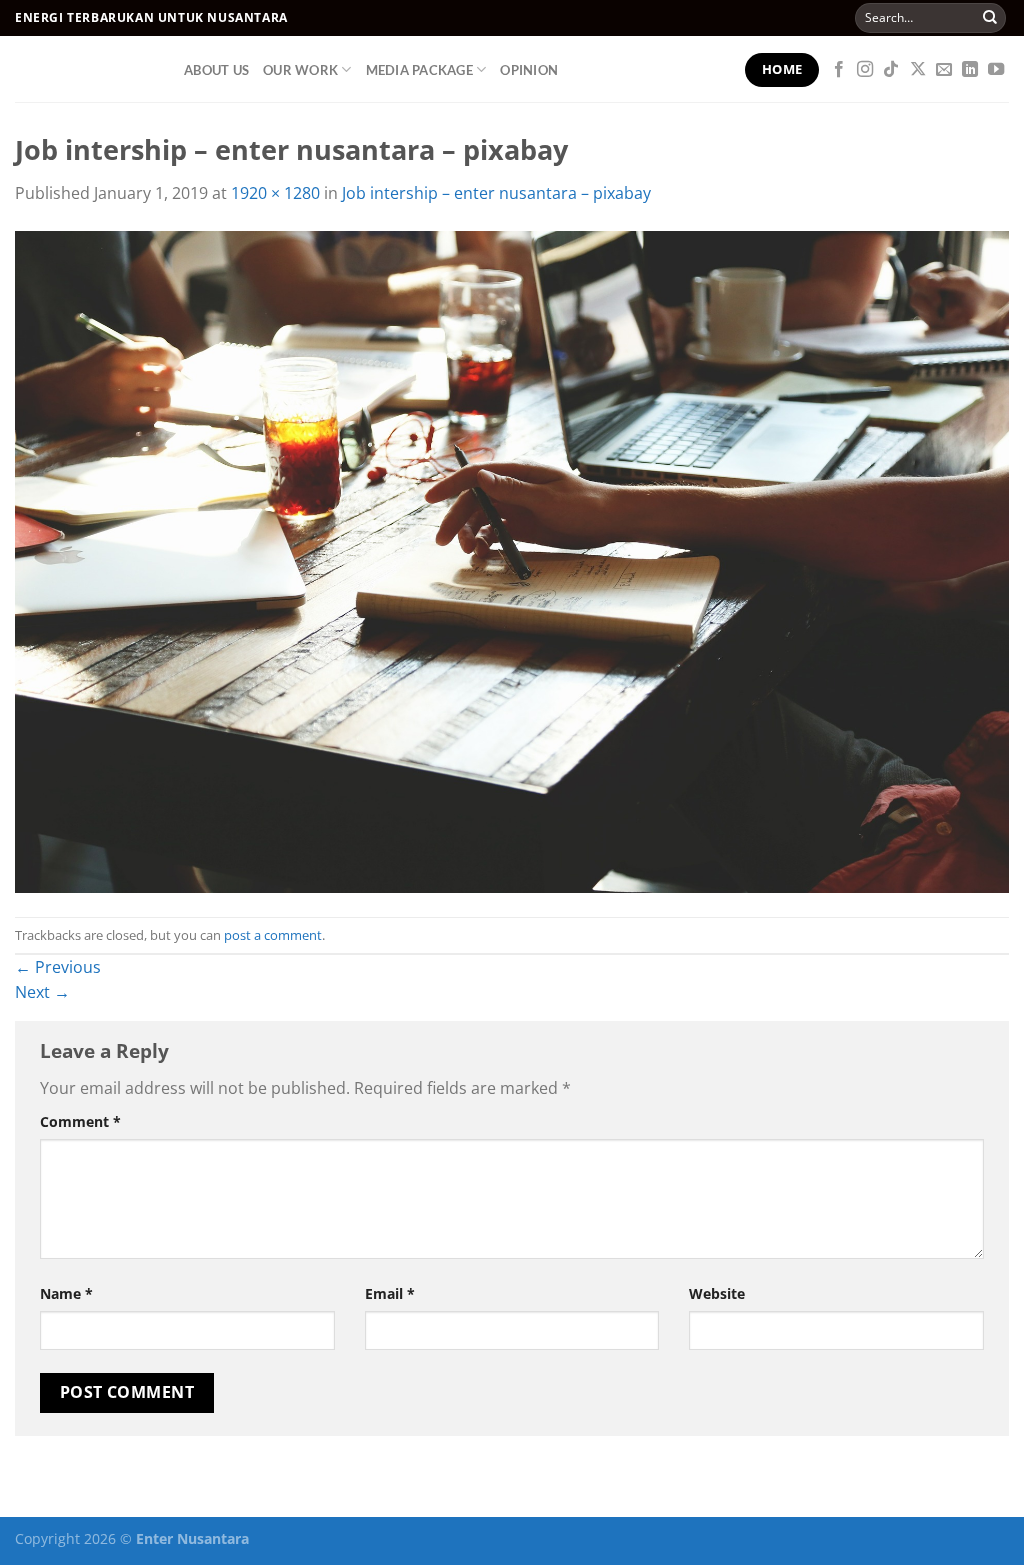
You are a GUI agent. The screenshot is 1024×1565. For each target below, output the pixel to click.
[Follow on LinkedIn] (970, 70)
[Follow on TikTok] (891, 70)
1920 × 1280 (275, 193)
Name (66, 1293)
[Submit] (990, 18)
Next (42, 992)
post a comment (273, 935)
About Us (216, 70)
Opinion (529, 70)
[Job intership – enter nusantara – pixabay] (512, 560)
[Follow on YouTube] (996, 70)
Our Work (300, 70)
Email (390, 1293)
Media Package (419, 70)
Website (717, 1293)
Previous (58, 967)
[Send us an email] (944, 70)
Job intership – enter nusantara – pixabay (496, 193)
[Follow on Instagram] (865, 70)
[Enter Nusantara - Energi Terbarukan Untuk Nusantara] (84, 69)
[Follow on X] (918, 70)
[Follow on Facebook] (839, 70)
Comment (80, 1121)
